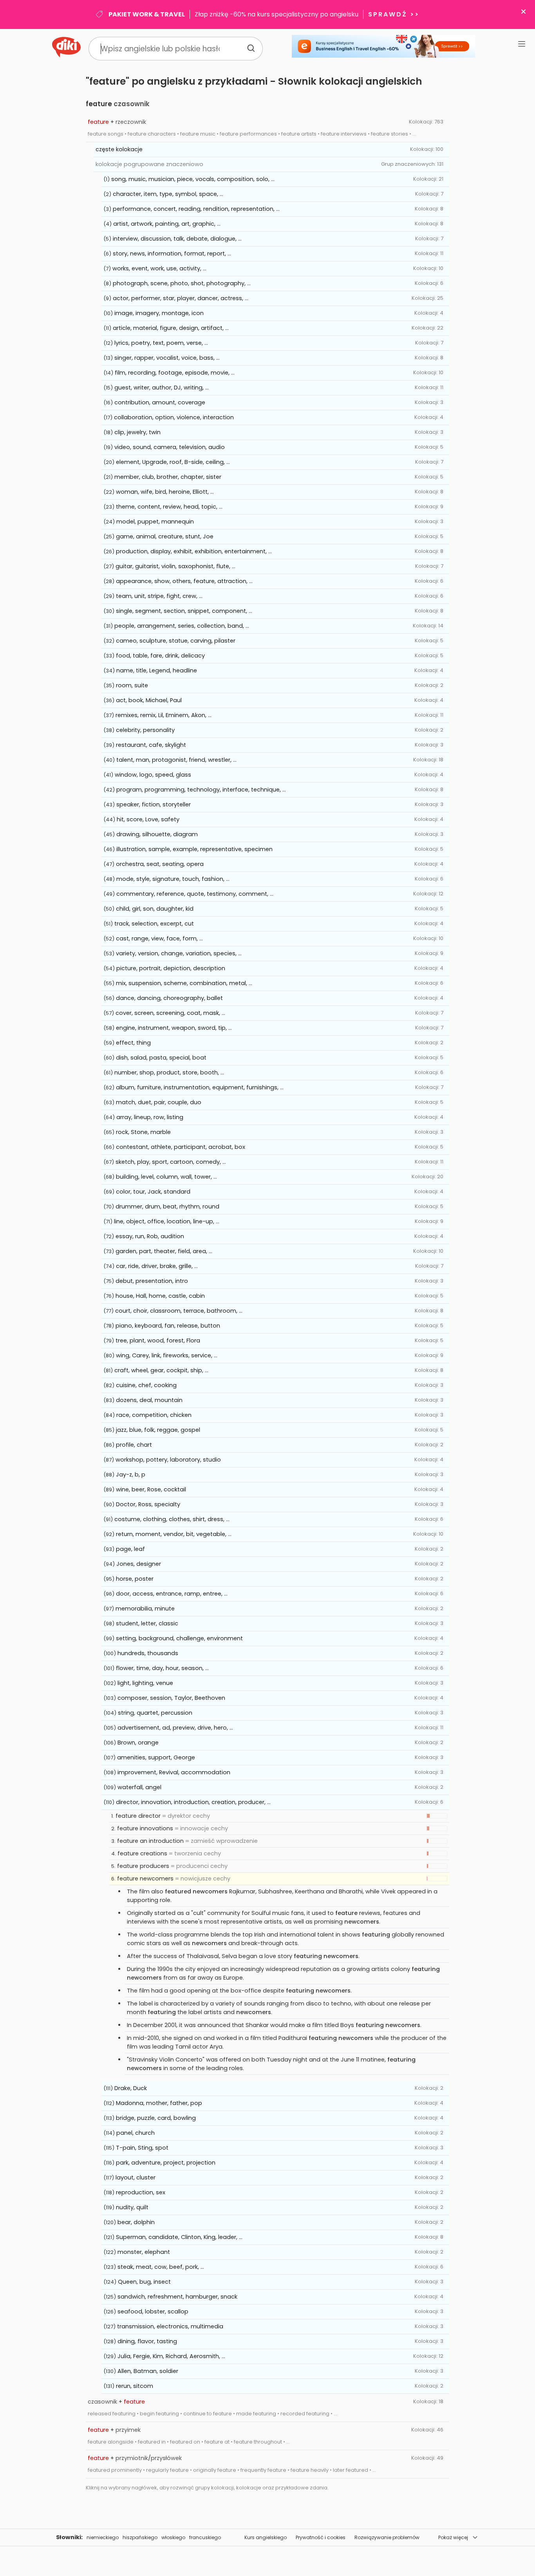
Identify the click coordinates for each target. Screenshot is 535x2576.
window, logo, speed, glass (153, 775)
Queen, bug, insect (144, 2282)
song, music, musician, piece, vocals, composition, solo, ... (193, 179)
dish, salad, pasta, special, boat (161, 1058)
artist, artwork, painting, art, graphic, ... (167, 224)
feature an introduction (150, 1841)
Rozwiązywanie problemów (387, 2537)
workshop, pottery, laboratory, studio (168, 1460)
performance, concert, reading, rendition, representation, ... (196, 209)
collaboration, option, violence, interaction (174, 417)
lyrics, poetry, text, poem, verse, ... (161, 343)
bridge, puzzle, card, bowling (156, 2118)
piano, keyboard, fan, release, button (168, 1326)
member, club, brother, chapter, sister (168, 477)
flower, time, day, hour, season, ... (162, 1668)
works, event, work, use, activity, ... (159, 268)
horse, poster (135, 1579)
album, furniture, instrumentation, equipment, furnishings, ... (200, 1087)
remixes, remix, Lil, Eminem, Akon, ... (164, 715)
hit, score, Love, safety (148, 819)
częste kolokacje (119, 149)
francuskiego (205, 2537)
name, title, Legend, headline (157, 670)
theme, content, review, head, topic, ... (169, 507)
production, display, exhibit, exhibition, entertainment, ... (194, 551)
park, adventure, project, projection (166, 2163)
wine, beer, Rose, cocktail (151, 1489)
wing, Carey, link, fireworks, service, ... (167, 1355)
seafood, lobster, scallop (153, 2312)
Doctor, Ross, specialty (148, 1504)
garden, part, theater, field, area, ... (164, 1251)
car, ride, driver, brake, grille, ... (157, 1266)
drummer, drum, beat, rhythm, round (167, 1206)
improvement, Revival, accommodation (174, 1772)
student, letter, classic (147, 1623)
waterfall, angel (139, 1787)
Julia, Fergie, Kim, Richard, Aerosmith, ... (171, 2356)
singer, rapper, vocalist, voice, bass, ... (167, 358)
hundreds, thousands (148, 1653)
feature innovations (145, 1828)
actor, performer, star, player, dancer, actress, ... (181, 298)
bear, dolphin (136, 2222)
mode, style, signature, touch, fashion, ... (173, 879)
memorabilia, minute (145, 1609)
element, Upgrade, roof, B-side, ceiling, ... (173, 462)
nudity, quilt (132, 2207)
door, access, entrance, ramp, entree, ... (172, 1594)
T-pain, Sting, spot (142, 2148)
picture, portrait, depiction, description (171, 968)
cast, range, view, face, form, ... (159, 938)
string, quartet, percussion (155, 1713)
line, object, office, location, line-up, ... (167, 1221)
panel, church (136, 2133)
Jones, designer (139, 1564)
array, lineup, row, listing (150, 1117)
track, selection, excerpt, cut (154, 924)
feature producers (143, 1866)
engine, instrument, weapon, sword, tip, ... (174, 1028)
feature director (138, 1816)
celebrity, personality (145, 730)
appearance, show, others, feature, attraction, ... (184, 581)
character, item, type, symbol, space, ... (168, 194)
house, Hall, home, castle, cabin (160, 1296)
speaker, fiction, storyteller (154, 804)
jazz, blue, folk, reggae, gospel (158, 1430)
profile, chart (134, 1445)
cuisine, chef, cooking (146, 1385)
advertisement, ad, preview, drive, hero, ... (175, 1728)
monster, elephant (144, 2252)
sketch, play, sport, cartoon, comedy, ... (171, 1162)
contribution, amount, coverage (160, 402)
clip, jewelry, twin (137, 432)
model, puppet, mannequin (155, 522)
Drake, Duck (131, 2088)
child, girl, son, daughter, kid (155, 909)
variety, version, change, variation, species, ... (179, 953)
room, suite (132, 685)
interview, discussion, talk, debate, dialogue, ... (177, 239)
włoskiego (173, 2537)
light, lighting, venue (145, 1683)
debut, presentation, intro (152, 1281)
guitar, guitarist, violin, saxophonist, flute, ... (175, 566)
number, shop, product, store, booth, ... (169, 1072)
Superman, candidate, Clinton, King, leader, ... (179, 2237)
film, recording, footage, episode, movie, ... (175, 373)
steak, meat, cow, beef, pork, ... (161, 2267)
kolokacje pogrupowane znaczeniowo (149, 164)
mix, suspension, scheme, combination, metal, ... (184, 983)
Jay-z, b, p (131, 1475)
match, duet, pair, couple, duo (159, 1102)
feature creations (142, 1853)
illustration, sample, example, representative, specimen (194, 849)
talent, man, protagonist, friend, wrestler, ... (176, 760)
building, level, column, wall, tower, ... (166, 1177)
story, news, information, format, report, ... (172, 254)
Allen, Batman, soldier (148, 2371)
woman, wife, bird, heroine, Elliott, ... (165, 492)
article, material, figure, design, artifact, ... (171, 328)
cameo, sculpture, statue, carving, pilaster (176, 641)
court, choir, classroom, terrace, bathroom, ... (179, 1311)
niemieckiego (103, 2537)
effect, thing (133, 1043)
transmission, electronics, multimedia (170, 2326)
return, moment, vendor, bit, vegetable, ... (174, 1534)
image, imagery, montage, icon (159, 313)
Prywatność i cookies (321, 2537)
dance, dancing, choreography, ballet (169, 998)
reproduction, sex (141, 2192)
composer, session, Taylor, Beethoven (171, 1698)
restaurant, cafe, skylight (151, 745)
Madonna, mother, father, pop (159, 2103)
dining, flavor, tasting (147, 2341)
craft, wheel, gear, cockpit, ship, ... (161, 1370)
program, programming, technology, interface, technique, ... (201, 790)
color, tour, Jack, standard (153, 1192)
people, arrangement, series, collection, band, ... (182, 626)
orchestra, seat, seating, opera (160, 864)
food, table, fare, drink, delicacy (160, 656)
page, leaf (130, 1549)
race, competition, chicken (154, 1415)
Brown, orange (138, 1743)
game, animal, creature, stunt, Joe (165, 536)
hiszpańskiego (140, 2537)
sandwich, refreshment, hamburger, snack (177, 2297)
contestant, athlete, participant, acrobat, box (181, 1147)
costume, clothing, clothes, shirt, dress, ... (172, 1519)
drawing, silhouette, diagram (157, 834)
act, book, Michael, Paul (149, 700)
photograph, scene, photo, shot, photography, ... (182, 283)
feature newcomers (145, 1879)
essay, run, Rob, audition (150, 1236)
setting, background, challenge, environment (179, 1638)
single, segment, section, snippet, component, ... (184, 611)
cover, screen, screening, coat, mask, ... (170, 1013)
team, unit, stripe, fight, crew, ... (159, 596)
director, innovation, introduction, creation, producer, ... (193, 1802)
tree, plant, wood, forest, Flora (158, 1341)
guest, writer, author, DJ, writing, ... (162, 388)
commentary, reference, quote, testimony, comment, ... (195, 894)
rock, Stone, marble (143, 1132)
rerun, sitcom (135, 2386)
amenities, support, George (156, 1757)
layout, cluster (136, 2177)
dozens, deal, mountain (149, 1400)
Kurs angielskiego (266, 2537)
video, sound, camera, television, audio (170, 447)
